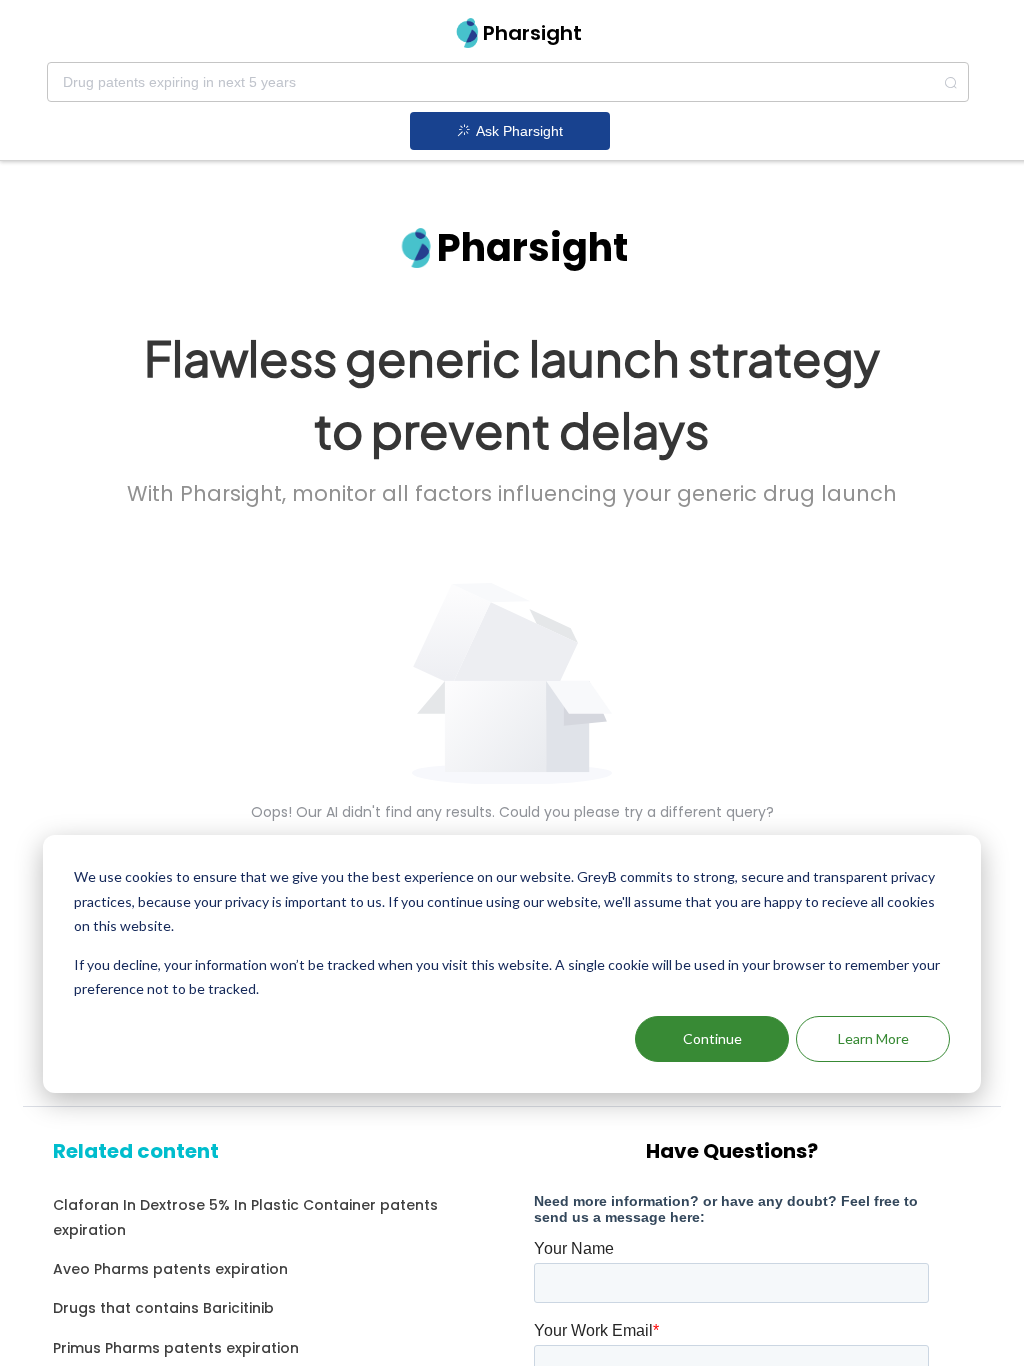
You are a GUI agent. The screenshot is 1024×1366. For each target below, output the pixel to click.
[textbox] (508, 82)
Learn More (873, 1038)
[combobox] (508, 82)
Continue (712, 1038)
